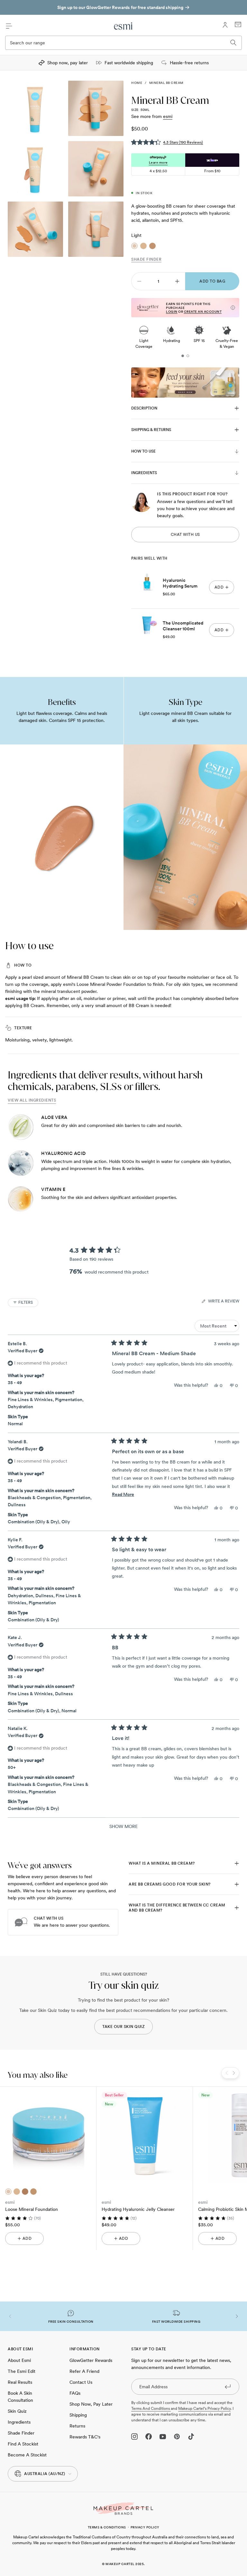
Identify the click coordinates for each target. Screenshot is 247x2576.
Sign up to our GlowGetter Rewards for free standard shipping (120, 7)
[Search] (233, 43)
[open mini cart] (238, 24)
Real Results (20, 2382)
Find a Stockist (23, 2444)
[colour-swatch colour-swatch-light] (134, 246)
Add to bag (212, 281)
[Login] (225, 25)
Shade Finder (146, 259)
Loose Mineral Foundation (32, 2209)
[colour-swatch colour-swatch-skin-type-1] (8, 2192)
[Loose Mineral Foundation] (48, 2135)
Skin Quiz (17, 2411)
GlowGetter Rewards (91, 2360)
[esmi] (123, 26)
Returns (77, 2426)
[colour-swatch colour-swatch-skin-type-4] (25, 2192)
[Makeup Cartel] (123, 2509)
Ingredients (19, 2422)
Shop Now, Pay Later (91, 2404)
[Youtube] (163, 2436)
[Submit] (228, 2386)
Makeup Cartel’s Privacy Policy (204, 2409)
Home (137, 83)
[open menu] (9, 26)
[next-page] (177, 281)
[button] (167, 142)
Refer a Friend (84, 2371)
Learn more (158, 162)
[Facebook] (149, 2436)
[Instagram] (134, 2436)
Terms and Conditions (151, 2409)
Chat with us (185, 535)
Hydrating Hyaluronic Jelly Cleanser (138, 2209)
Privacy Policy (145, 2527)
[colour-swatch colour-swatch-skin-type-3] (33, 2192)
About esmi (19, 2360)
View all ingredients (32, 1100)
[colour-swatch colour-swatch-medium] (143, 246)
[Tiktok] (191, 2436)
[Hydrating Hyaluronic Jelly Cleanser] (145, 2135)
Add (27, 2238)
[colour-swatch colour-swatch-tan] (152, 246)
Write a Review (224, 1302)
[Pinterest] (177, 2436)
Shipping (78, 2415)
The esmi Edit (22, 2371)
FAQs (75, 2393)
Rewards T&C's (85, 2437)
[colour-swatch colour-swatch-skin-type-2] (17, 2192)
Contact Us (81, 2382)
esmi (168, 116)
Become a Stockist (27, 2455)
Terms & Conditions (107, 2527)
